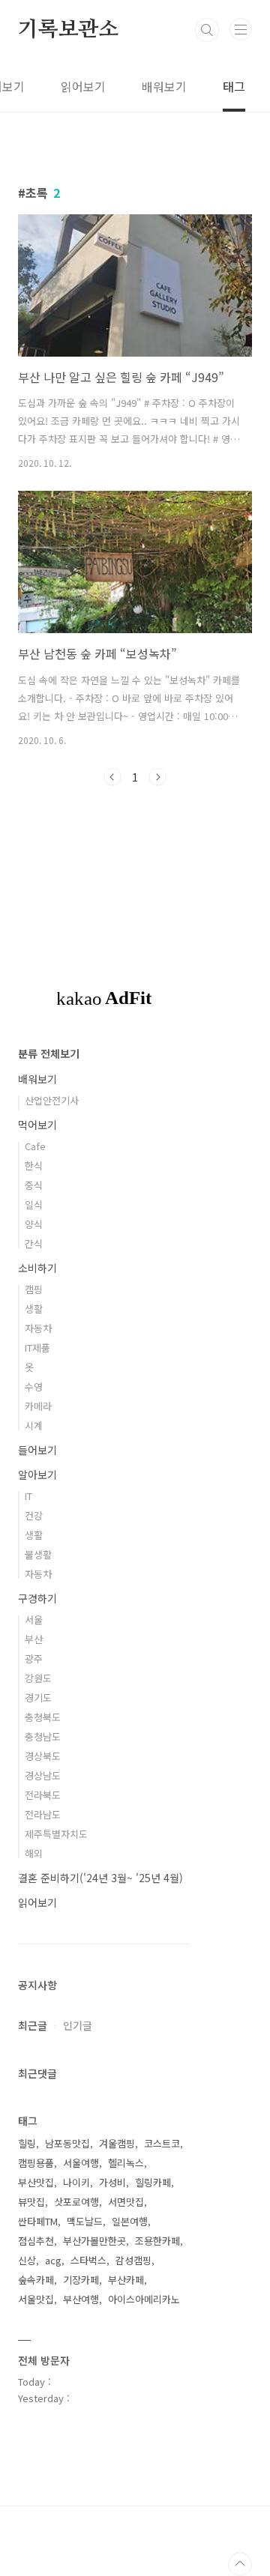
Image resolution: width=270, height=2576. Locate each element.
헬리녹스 (126, 2163)
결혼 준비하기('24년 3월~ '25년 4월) (100, 1878)
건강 (34, 1515)
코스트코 (162, 2143)
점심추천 (36, 2241)
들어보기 (37, 1450)
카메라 (38, 1406)
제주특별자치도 (56, 1834)
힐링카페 (153, 2182)
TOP (240, 2564)
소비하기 (37, 1268)
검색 (207, 30)
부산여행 (81, 2299)
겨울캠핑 (117, 2143)
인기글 (78, 2025)
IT (28, 1496)
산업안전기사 (52, 1100)
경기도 (38, 1697)
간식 (34, 1243)
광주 (34, 1659)
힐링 (27, 2143)
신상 (27, 2260)
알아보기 (37, 1475)
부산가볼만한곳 (94, 2241)
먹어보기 (37, 1125)
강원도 (38, 1678)
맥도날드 (85, 2221)
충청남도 (43, 1736)
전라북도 (43, 1795)
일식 (34, 1204)
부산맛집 (36, 2182)
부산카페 (126, 2280)
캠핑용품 (36, 2163)
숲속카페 (36, 2280)
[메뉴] (241, 29)
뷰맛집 (31, 2202)
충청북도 (43, 1717)
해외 (34, 1853)
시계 (34, 1425)
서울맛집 (36, 2299)
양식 (34, 1224)
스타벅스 (88, 2260)
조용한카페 (157, 2241)
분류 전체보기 (49, 1053)
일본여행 (130, 2221)
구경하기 (37, 1598)
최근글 (33, 2025)
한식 (34, 1165)
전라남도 (43, 1814)
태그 (234, 86)
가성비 (112, 2182)
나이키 (76, 2182)
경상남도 (43, 1775)
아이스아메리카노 (144, 2299)
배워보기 (164, 86)
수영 (34, 1387)
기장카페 (81, 2280)
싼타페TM (38, 2221)
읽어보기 (83, 86)
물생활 (38, 1554)
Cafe (35, 1146)
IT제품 (37, 1348)
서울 (34, 1620)
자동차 (38, 1328)
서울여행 (81, 2163)
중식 (34, 1185)
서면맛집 (126, 2202)
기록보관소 (68, 30)
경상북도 (43, 1756)
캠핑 (34, 1289)
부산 (34, 1639)
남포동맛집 (67, 2143)
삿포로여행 (76, 2202)
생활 (34, 1309)
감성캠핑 (133, 2260)
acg (53, 2260)
